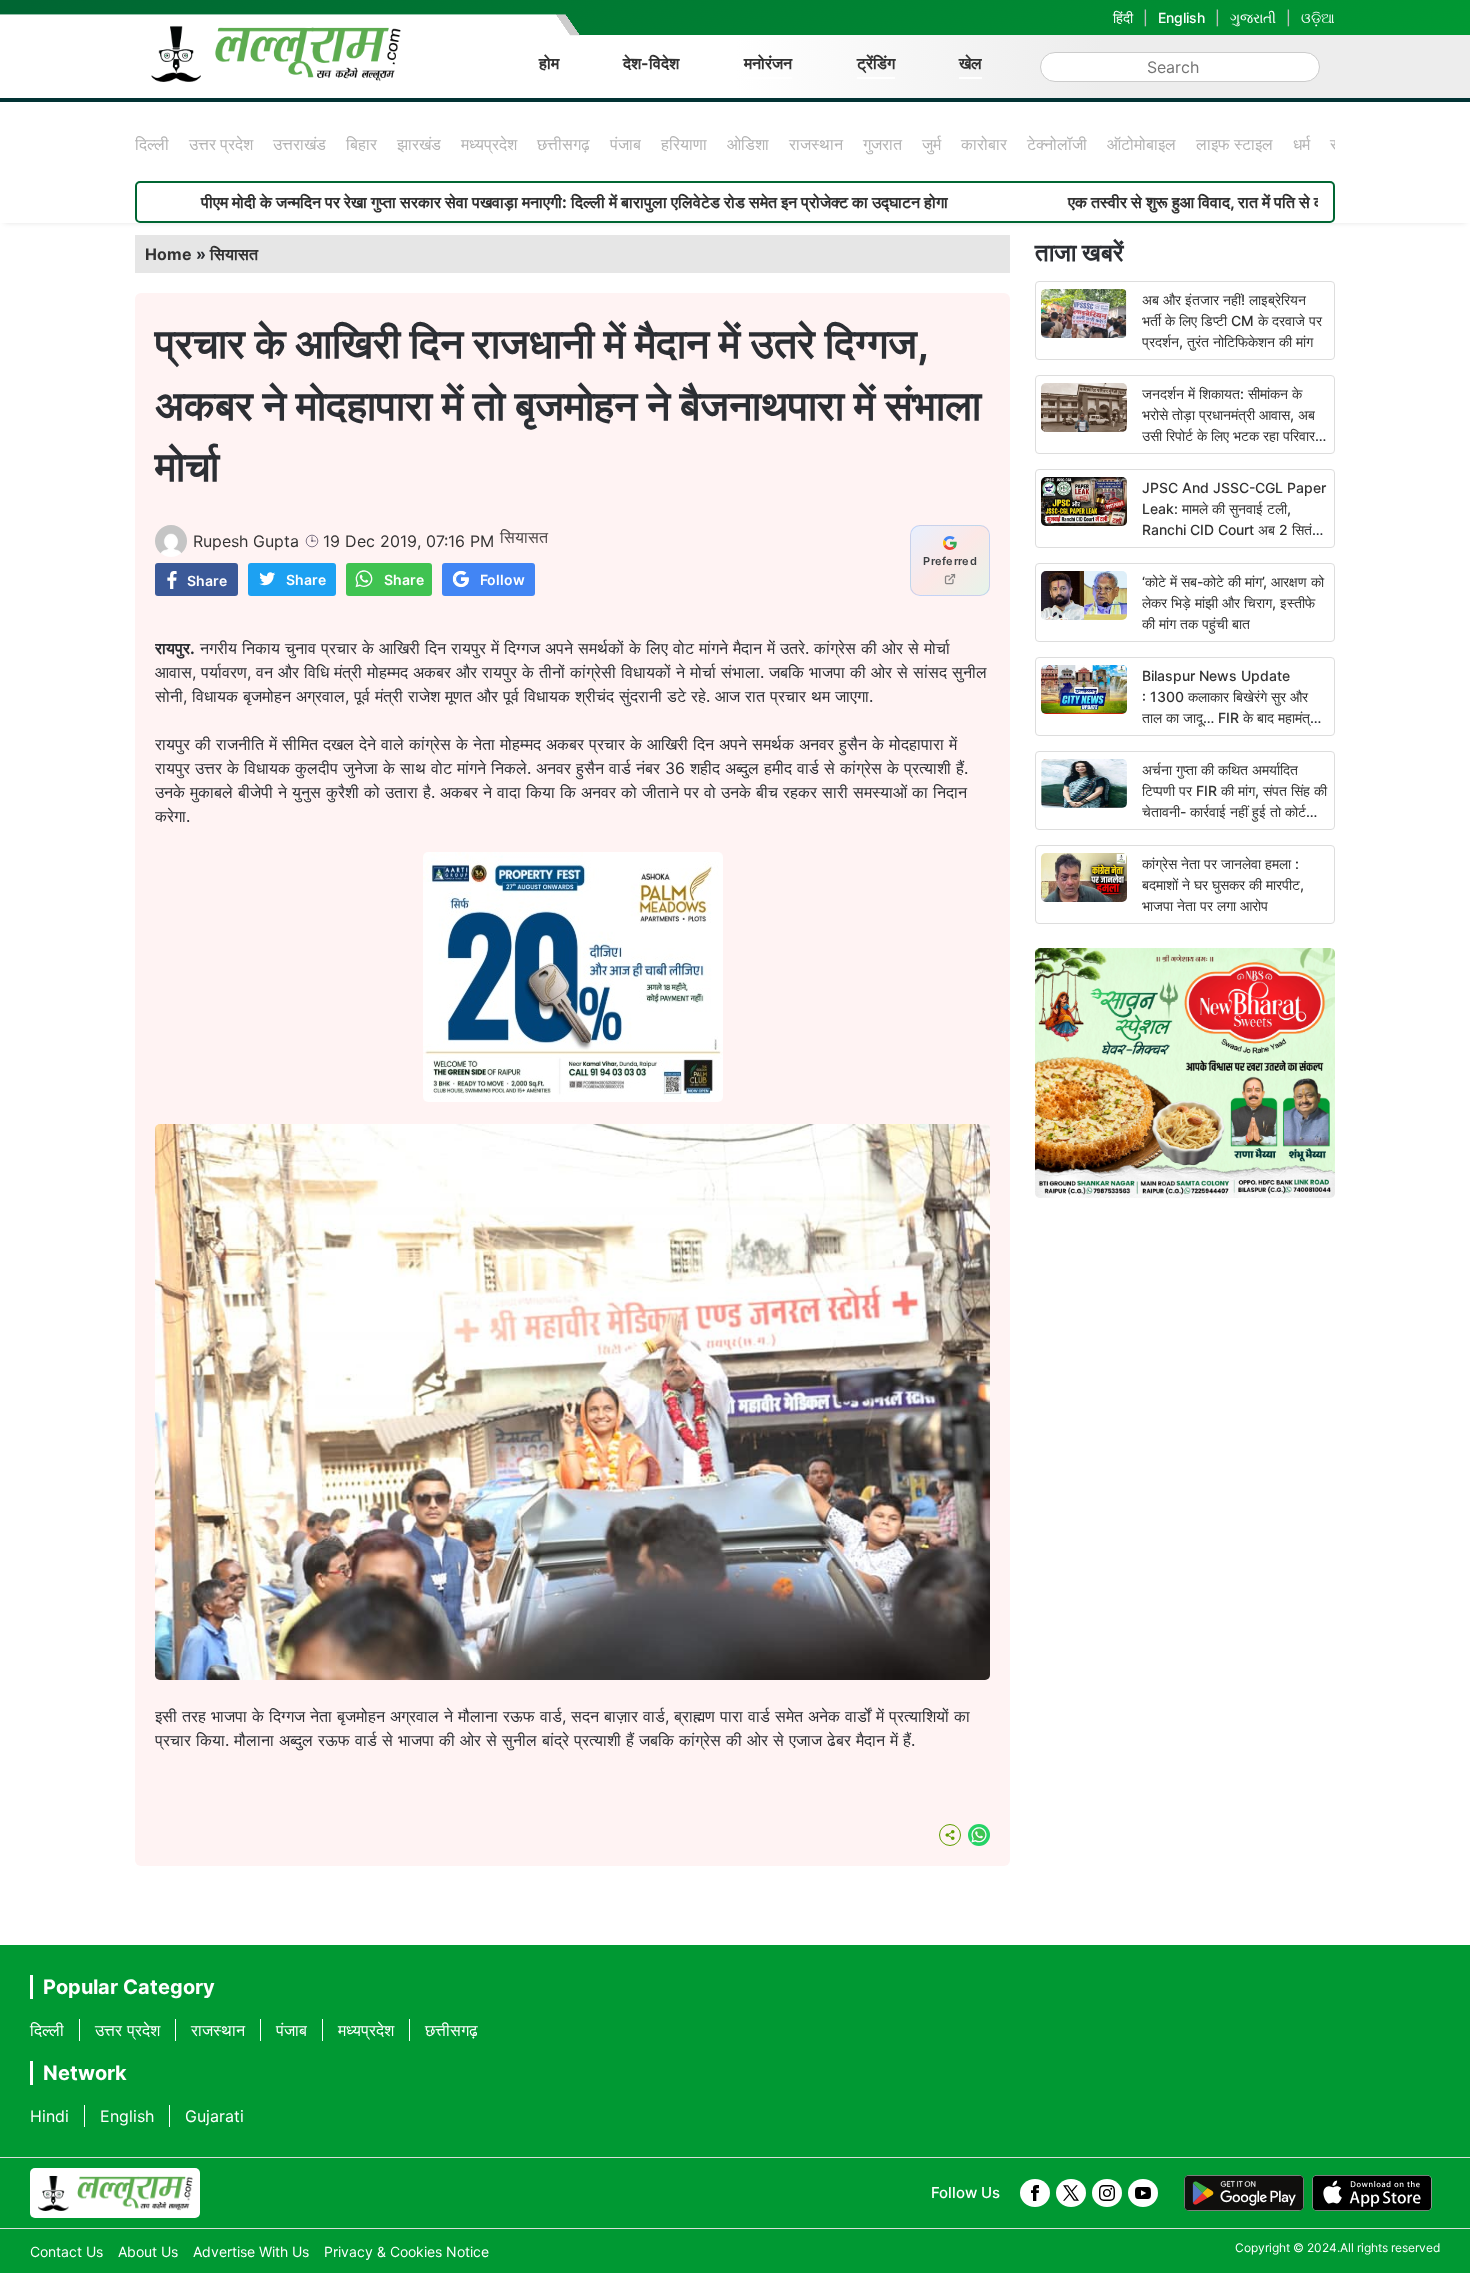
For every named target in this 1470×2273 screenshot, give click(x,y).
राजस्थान (816, 144)
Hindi (49, 2116)
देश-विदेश (651, 63)
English (1181, 17)
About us (148, 2251)
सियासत (234, 254)
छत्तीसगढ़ (563, 144)
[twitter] (1071, 2193)
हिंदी (1123, 17)
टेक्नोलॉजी (1057, 144)
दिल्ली (152, 144)
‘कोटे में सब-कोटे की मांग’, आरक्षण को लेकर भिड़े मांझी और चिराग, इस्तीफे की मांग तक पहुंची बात (1233, 602)
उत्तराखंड (299, 144)
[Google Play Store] (1244, 2193)
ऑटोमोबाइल (1141, 144)
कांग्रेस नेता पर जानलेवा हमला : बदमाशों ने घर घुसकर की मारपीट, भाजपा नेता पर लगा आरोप (1223, 884)
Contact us (66, 2251)
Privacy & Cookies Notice (406, 2251)
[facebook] (1035, 2193)
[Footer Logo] (115, 2193)
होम (549, 63)
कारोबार (984, 144)
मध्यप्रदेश (489, 144)
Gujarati (214, 2116)
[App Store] (1372, 2193)
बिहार (361, 144)
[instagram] (1107, 2193)
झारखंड (419, 144)
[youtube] (1143, 2193)
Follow (502, 579)
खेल (970, 63)
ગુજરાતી (1253, 17)
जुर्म (931, 144)
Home (168, 254)
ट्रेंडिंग (876, 63)
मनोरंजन (768, 63)
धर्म (1301, 144)
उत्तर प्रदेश (221, 144)
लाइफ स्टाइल (1234, 144)
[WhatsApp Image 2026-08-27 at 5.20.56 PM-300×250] (573, 1096)
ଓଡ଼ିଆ (1318, 17)
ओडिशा (748, 144)
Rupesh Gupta (246, 541)
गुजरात (882, 144)
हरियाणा (684, 144)
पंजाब (625, 144)
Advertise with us (251, 2251)
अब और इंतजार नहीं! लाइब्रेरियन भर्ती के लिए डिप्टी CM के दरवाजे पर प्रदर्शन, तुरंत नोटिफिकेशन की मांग (1232, 320)
